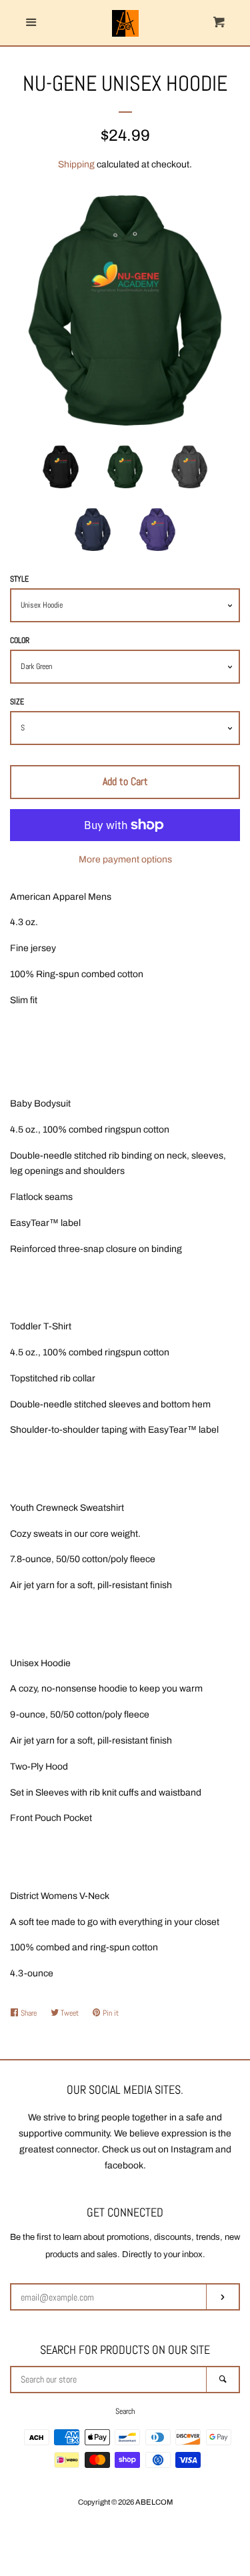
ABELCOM (154, 2502)
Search (125, 2411)
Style (19, 579)
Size (17, 702)
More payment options (125, 859)
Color (20, 640)
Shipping (76, 164)
